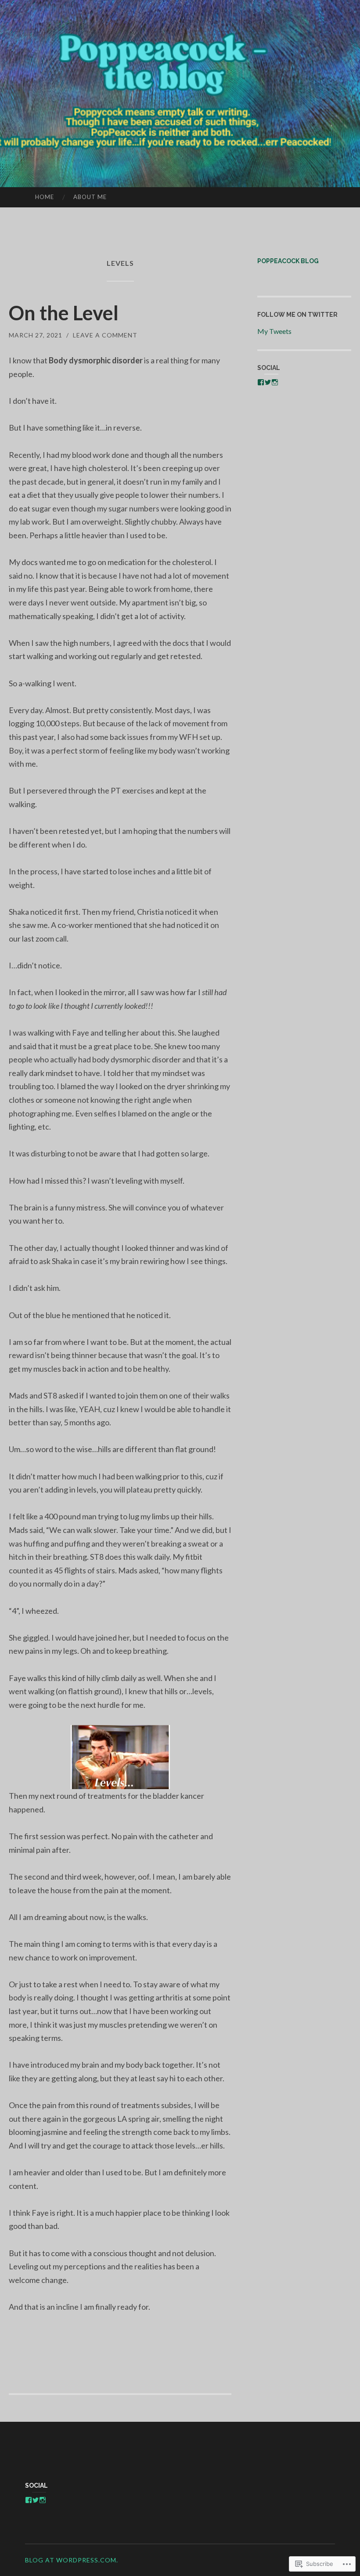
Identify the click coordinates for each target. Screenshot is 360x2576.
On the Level (64, 313)
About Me (90, 197)
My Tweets (274, 331)
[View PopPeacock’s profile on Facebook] (261, 382)
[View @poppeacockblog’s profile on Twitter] (268, 382)
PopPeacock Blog (288, 261)
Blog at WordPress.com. (72, 2560)
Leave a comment (105, 335)
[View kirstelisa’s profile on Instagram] (275, 382)
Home (45, 197)
